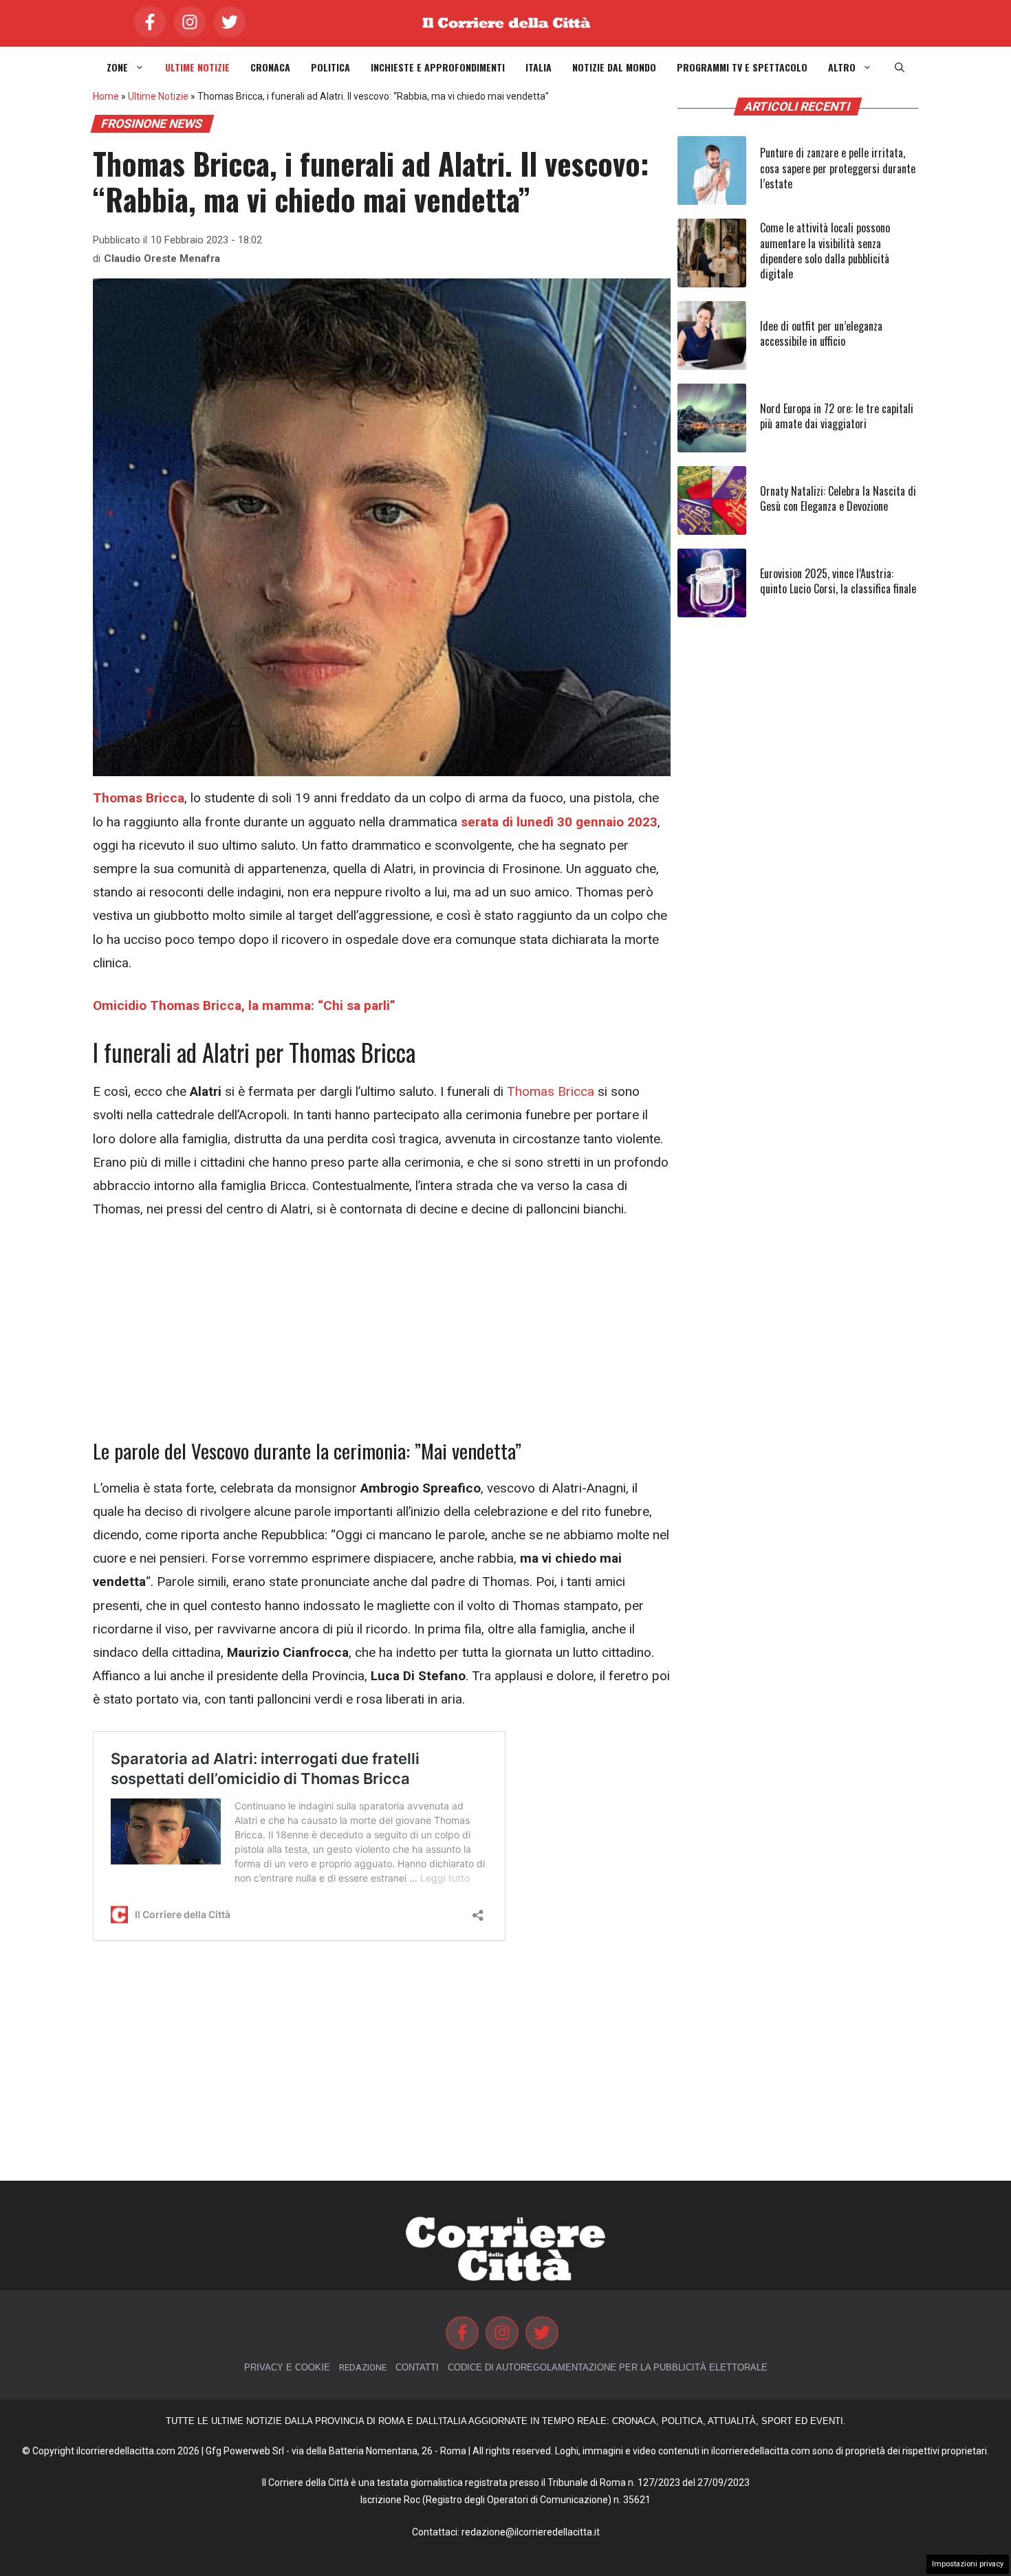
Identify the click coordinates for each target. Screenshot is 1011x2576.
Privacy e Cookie (287, 2367)
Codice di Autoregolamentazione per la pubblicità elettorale (608, 2367)
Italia (539, 67)
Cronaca (270, 67)
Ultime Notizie (197, 67)
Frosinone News (152, 124)
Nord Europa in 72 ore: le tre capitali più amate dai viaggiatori (837, 416)
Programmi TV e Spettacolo (742, 67)
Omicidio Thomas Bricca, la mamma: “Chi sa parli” (244, 1005)
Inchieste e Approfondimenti (438, 67)
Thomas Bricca (551, 1091)
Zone (117, 67)
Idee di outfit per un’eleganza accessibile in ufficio (821, 333)
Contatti (417, 2367)
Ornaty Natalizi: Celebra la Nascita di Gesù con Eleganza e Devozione (838, 498)
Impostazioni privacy (968, 2564)
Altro (842, 67)
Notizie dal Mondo (614, 67)
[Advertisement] (382, 1337)
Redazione (363, 2367)
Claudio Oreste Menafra (162, 258)
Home (106, 96)
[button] (900, 67)
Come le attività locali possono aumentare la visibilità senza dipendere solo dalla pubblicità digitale (825, 251)
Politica (330, 67)
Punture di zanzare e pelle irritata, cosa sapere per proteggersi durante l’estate (838, 168)
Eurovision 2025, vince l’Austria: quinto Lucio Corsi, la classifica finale (838, 581)
